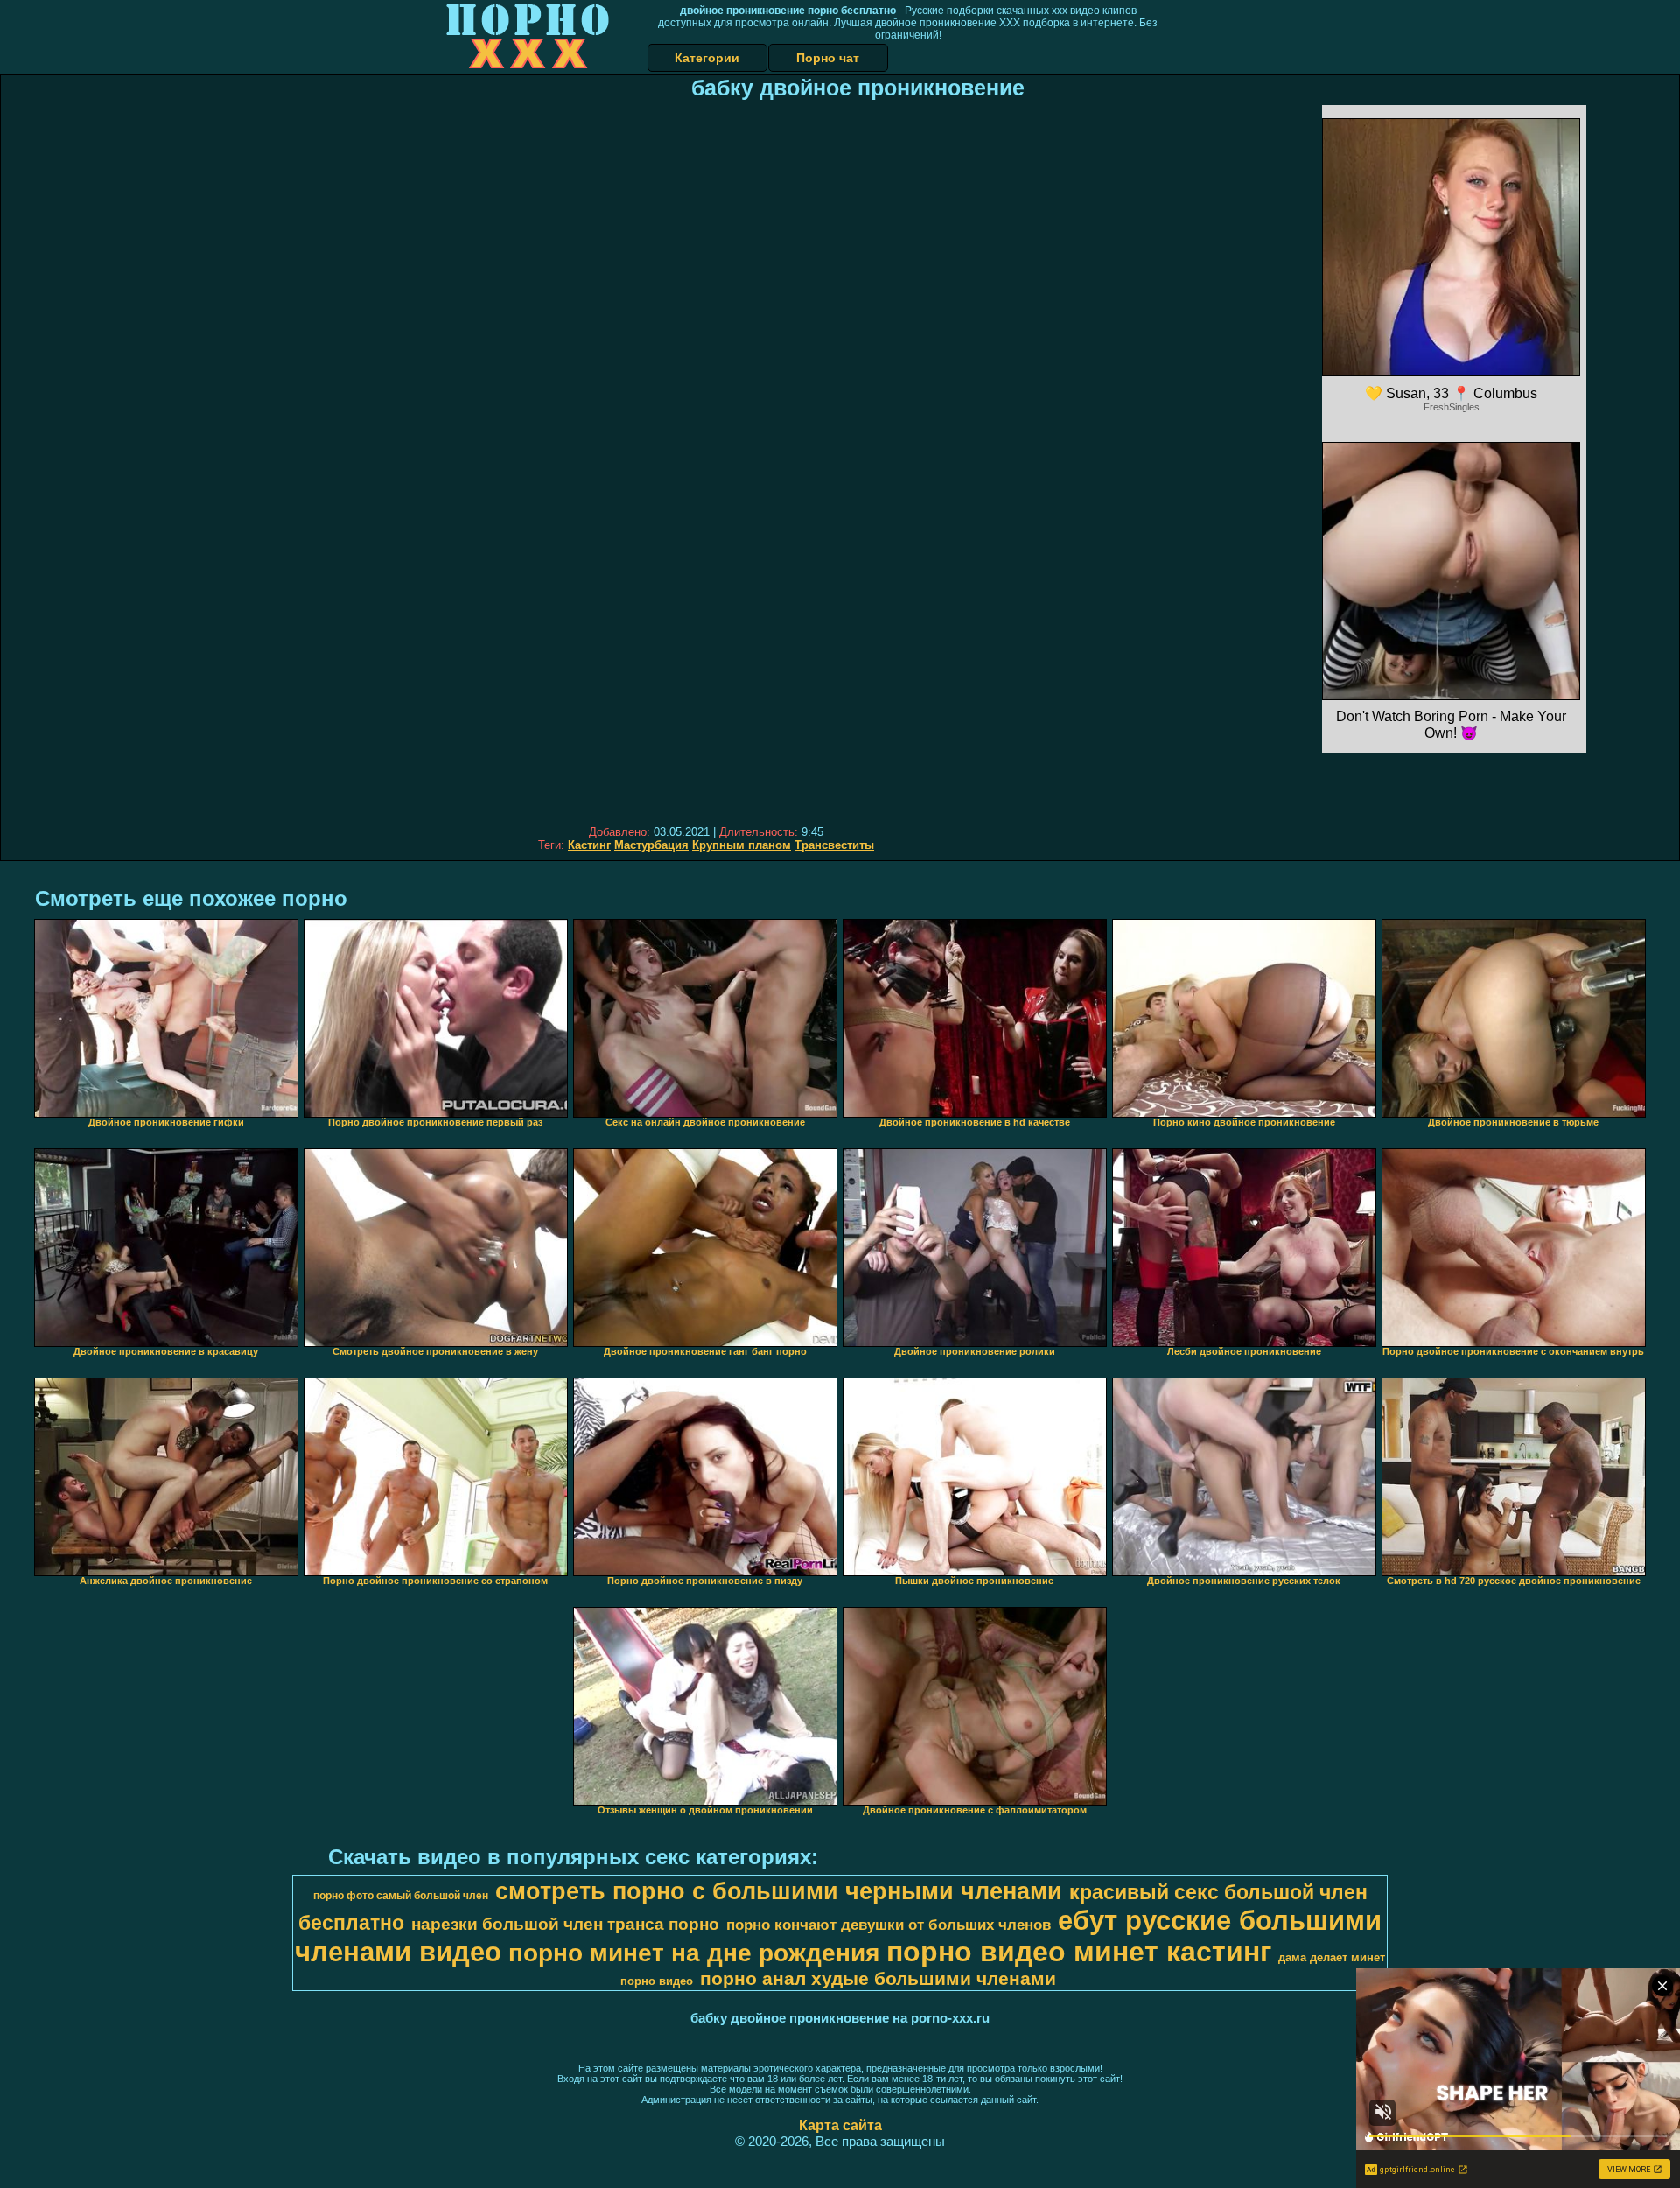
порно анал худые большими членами (878, 1979)
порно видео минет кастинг (1079, 1952)
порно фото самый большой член (401, 1896)
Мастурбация (651, 845)
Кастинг (589, 845)
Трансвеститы (834, 845)
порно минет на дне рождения (694, 1953)
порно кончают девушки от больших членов (889, 1925)
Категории (707, 58)
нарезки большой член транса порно (565, 1924)
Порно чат (828, 58)
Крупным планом (742, 845)
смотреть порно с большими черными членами (779, 1891)
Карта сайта (840, 2125)
